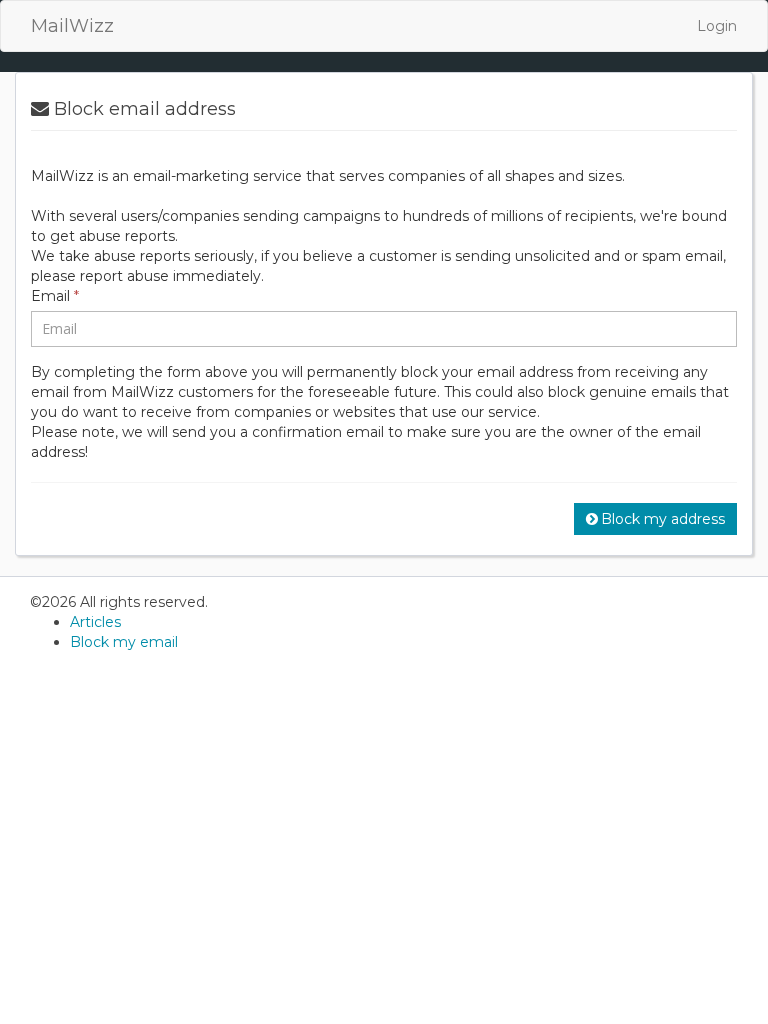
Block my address (663, 519)
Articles (95, 622)
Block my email (124, 642)
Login (717, 26)
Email (55, 296)
